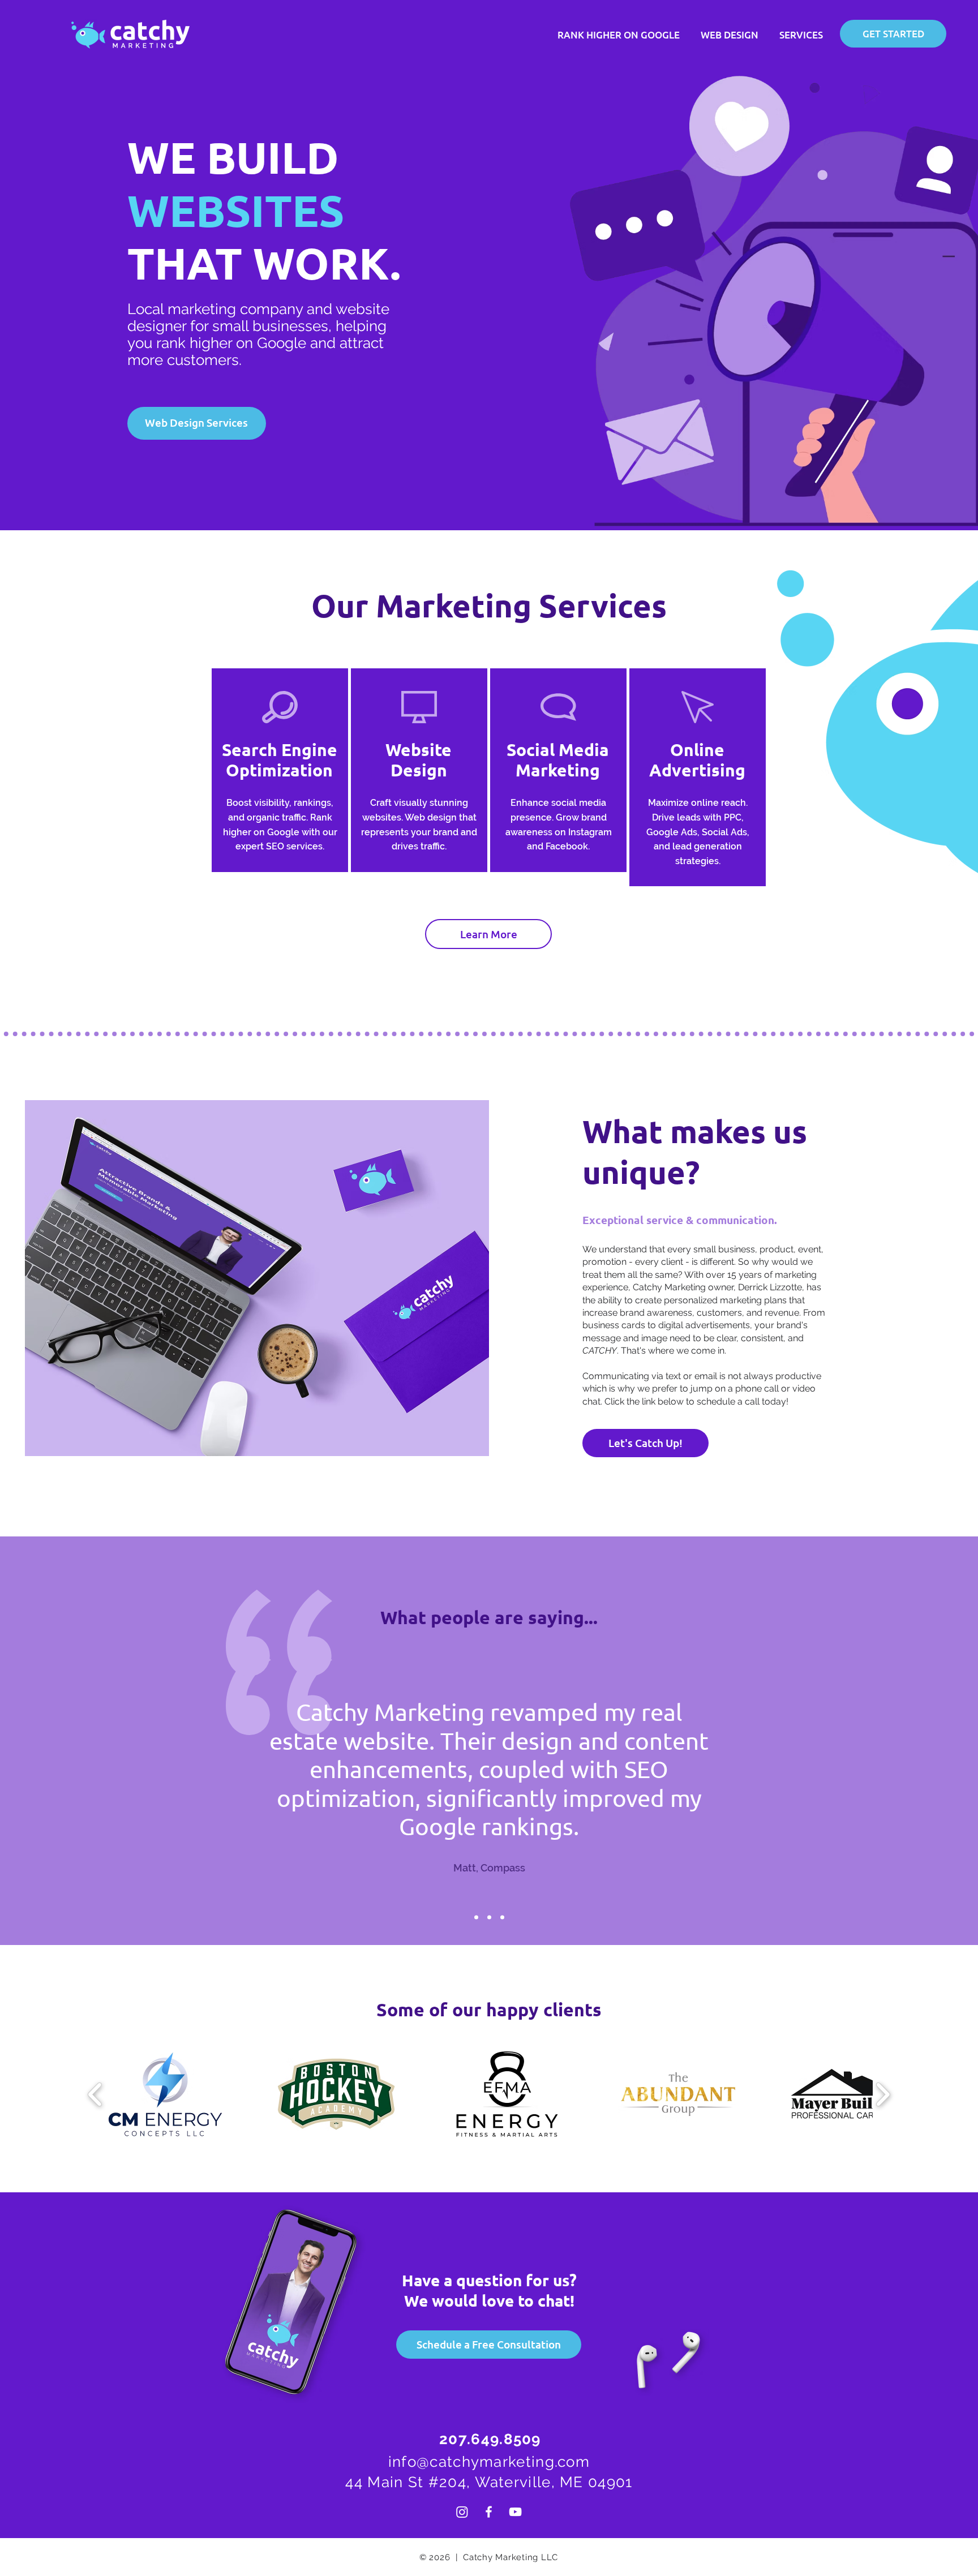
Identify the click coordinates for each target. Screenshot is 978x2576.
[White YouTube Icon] (515, 2512)
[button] (645, 1443)
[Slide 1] (476, 1918)
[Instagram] (462, 2512)
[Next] (750, 1785)
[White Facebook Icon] (489, 2512)
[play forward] (883, 2094)
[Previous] (228, 1785)
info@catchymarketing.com (489, 2462)
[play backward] (95, 2094)
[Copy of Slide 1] (489, 1918)
